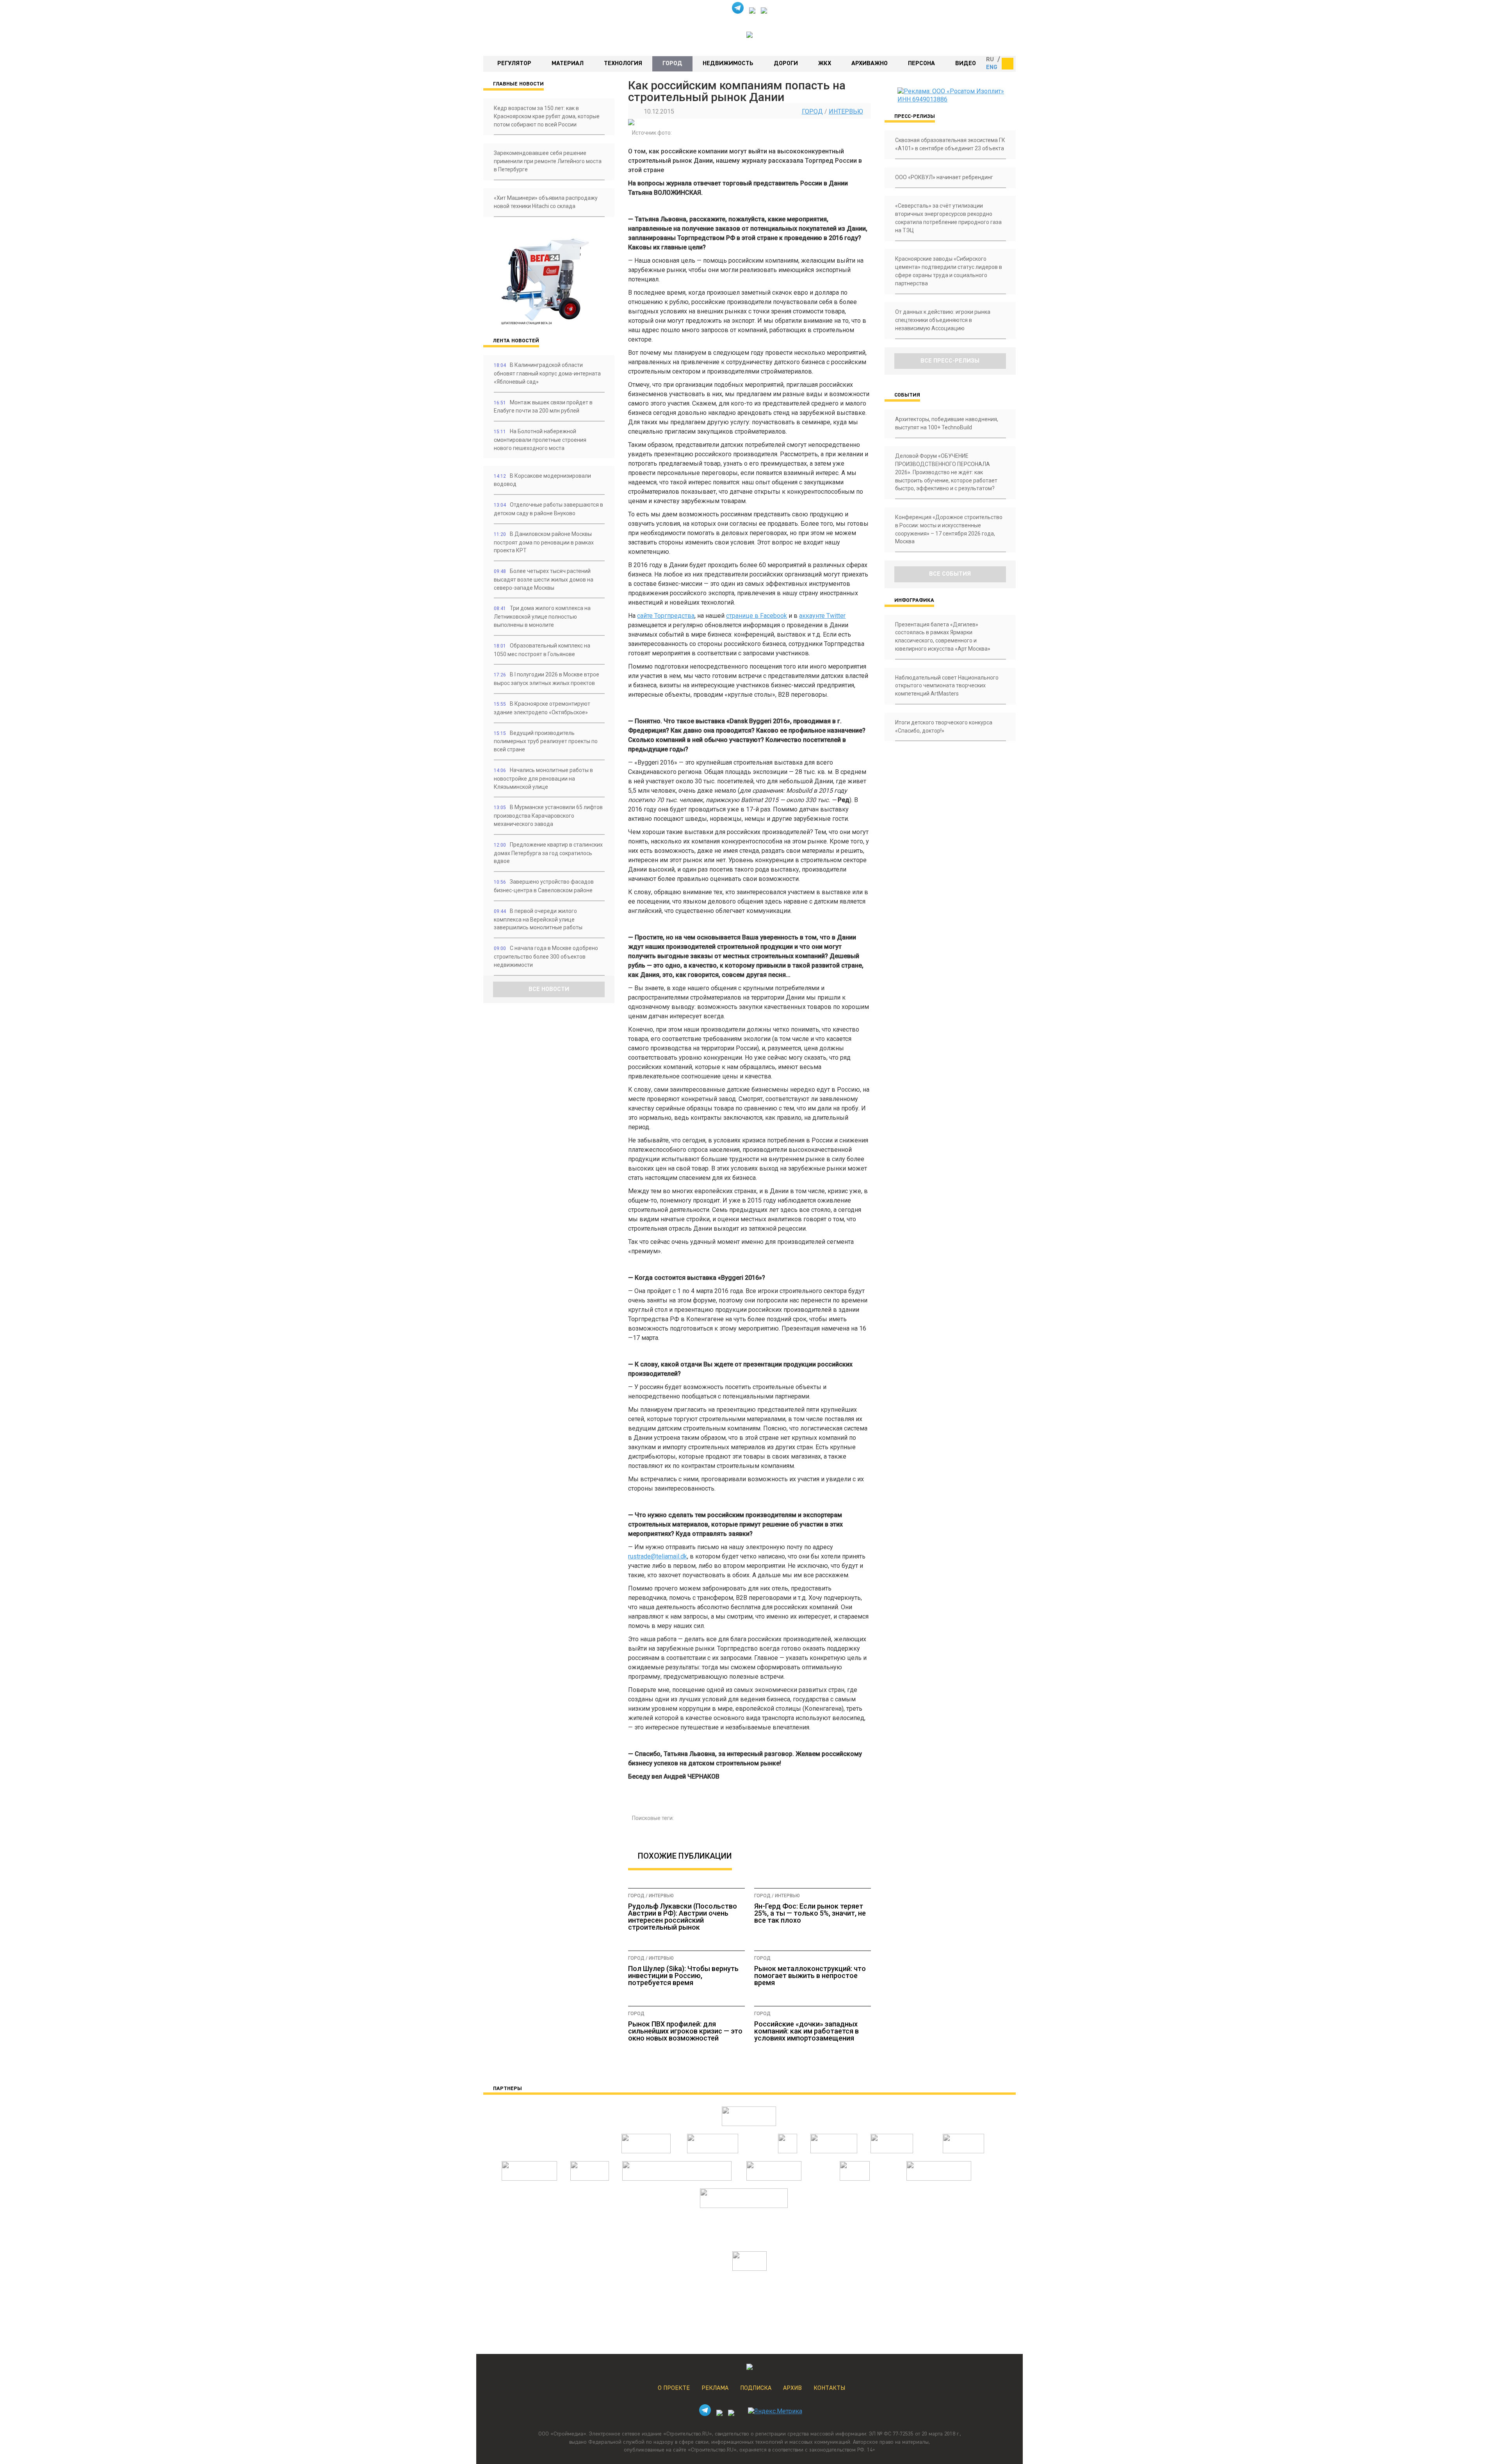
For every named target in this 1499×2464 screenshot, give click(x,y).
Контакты (829, 2388)
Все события (950, 574)
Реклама (715, 2388)
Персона (921, 64)
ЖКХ (825, 64)
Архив (792, 2388)
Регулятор (514, 64)
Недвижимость (728, 64)
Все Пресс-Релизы (950, 361)
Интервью (846, 111)
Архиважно (870, 64)
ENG (992, 68)
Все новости (549, 989)
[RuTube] (752, 12)
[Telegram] (738, 12)
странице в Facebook (757, 616)
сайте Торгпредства (666, 616)
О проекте (674, 2388)
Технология (623, 64)
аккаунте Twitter (822, 616)
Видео (966, 64)
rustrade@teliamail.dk (658, 1556)
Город (672, 64)
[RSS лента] (764, 12)
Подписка (756, 2388)
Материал (568, 64)
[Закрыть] (1008, 64)
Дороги (786, 64)
